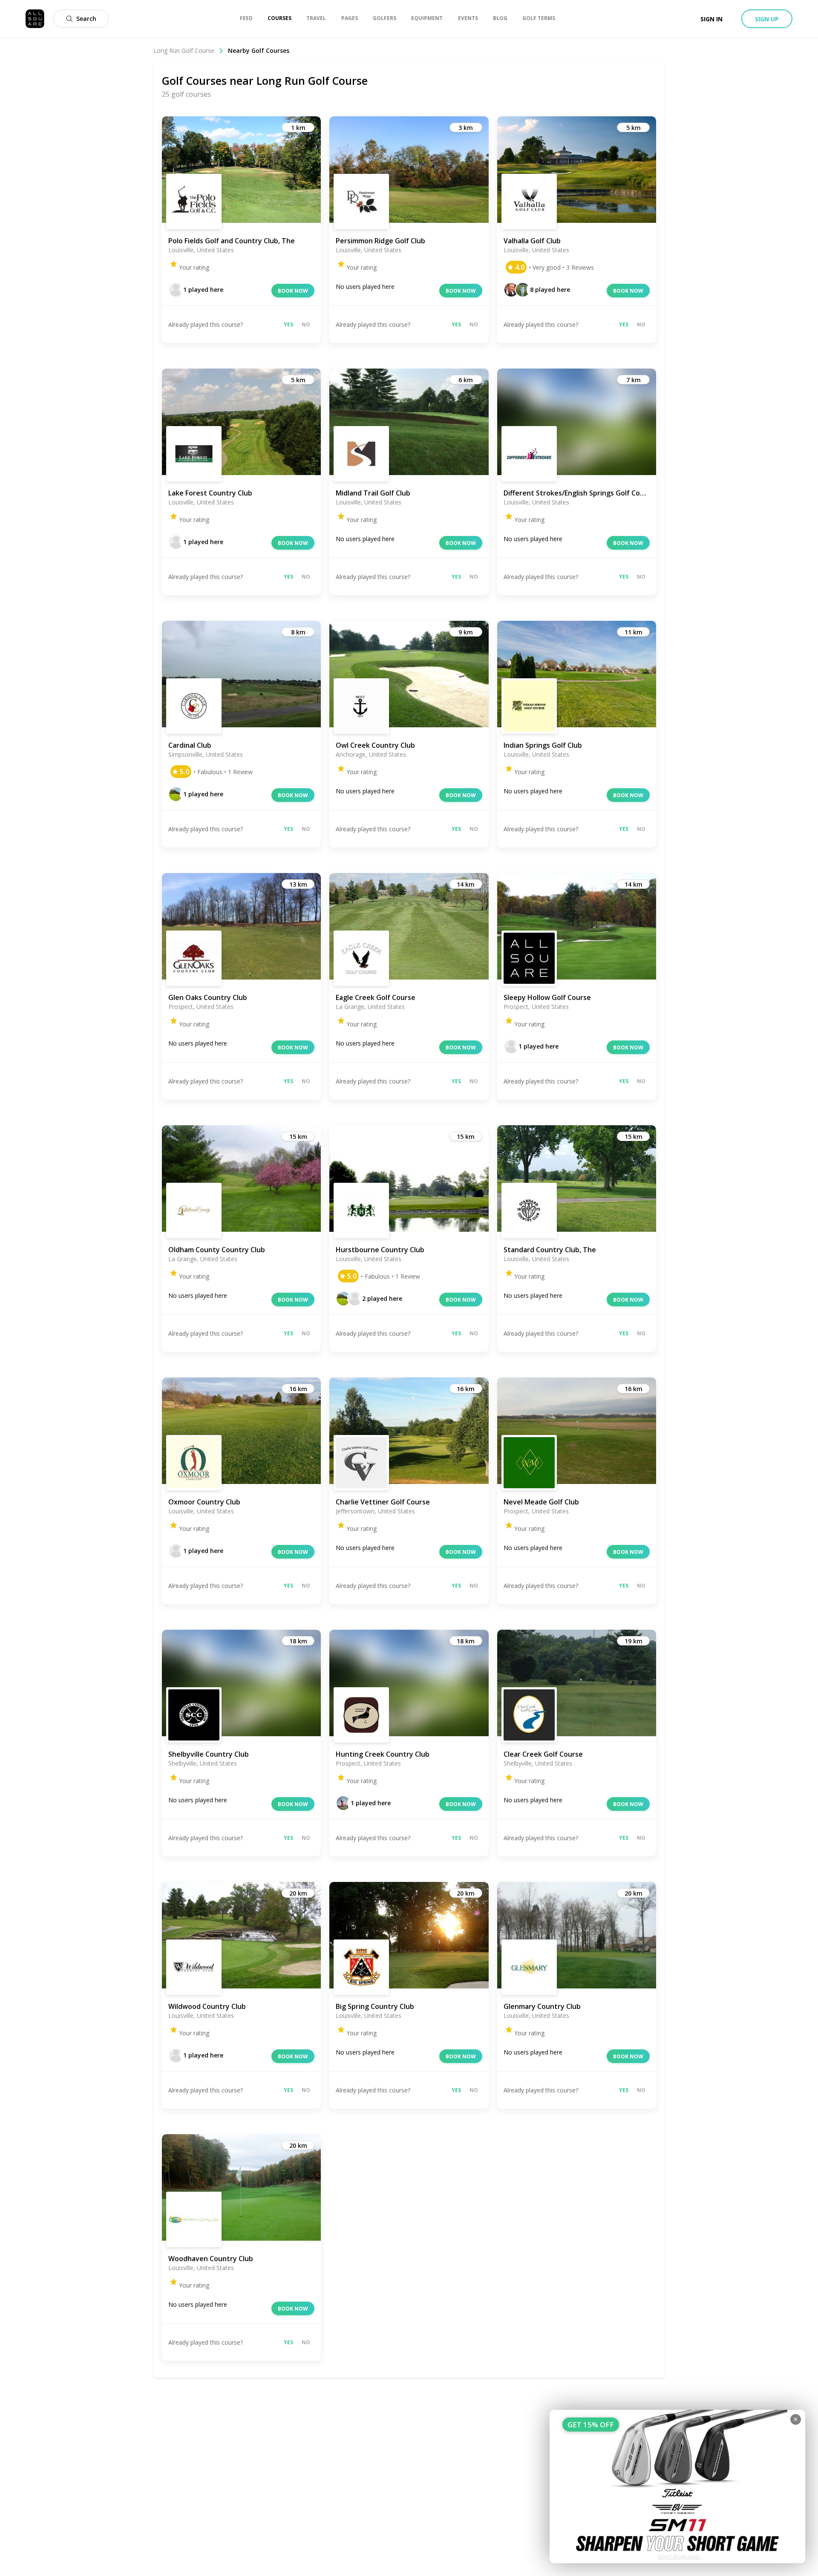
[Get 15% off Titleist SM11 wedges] (677, 2487)
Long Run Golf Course (184, 50)
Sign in (711, 19)
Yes (288, 324)
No (306, 324)
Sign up (767, 19)
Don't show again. (680, 2557)
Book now (293, 291)
